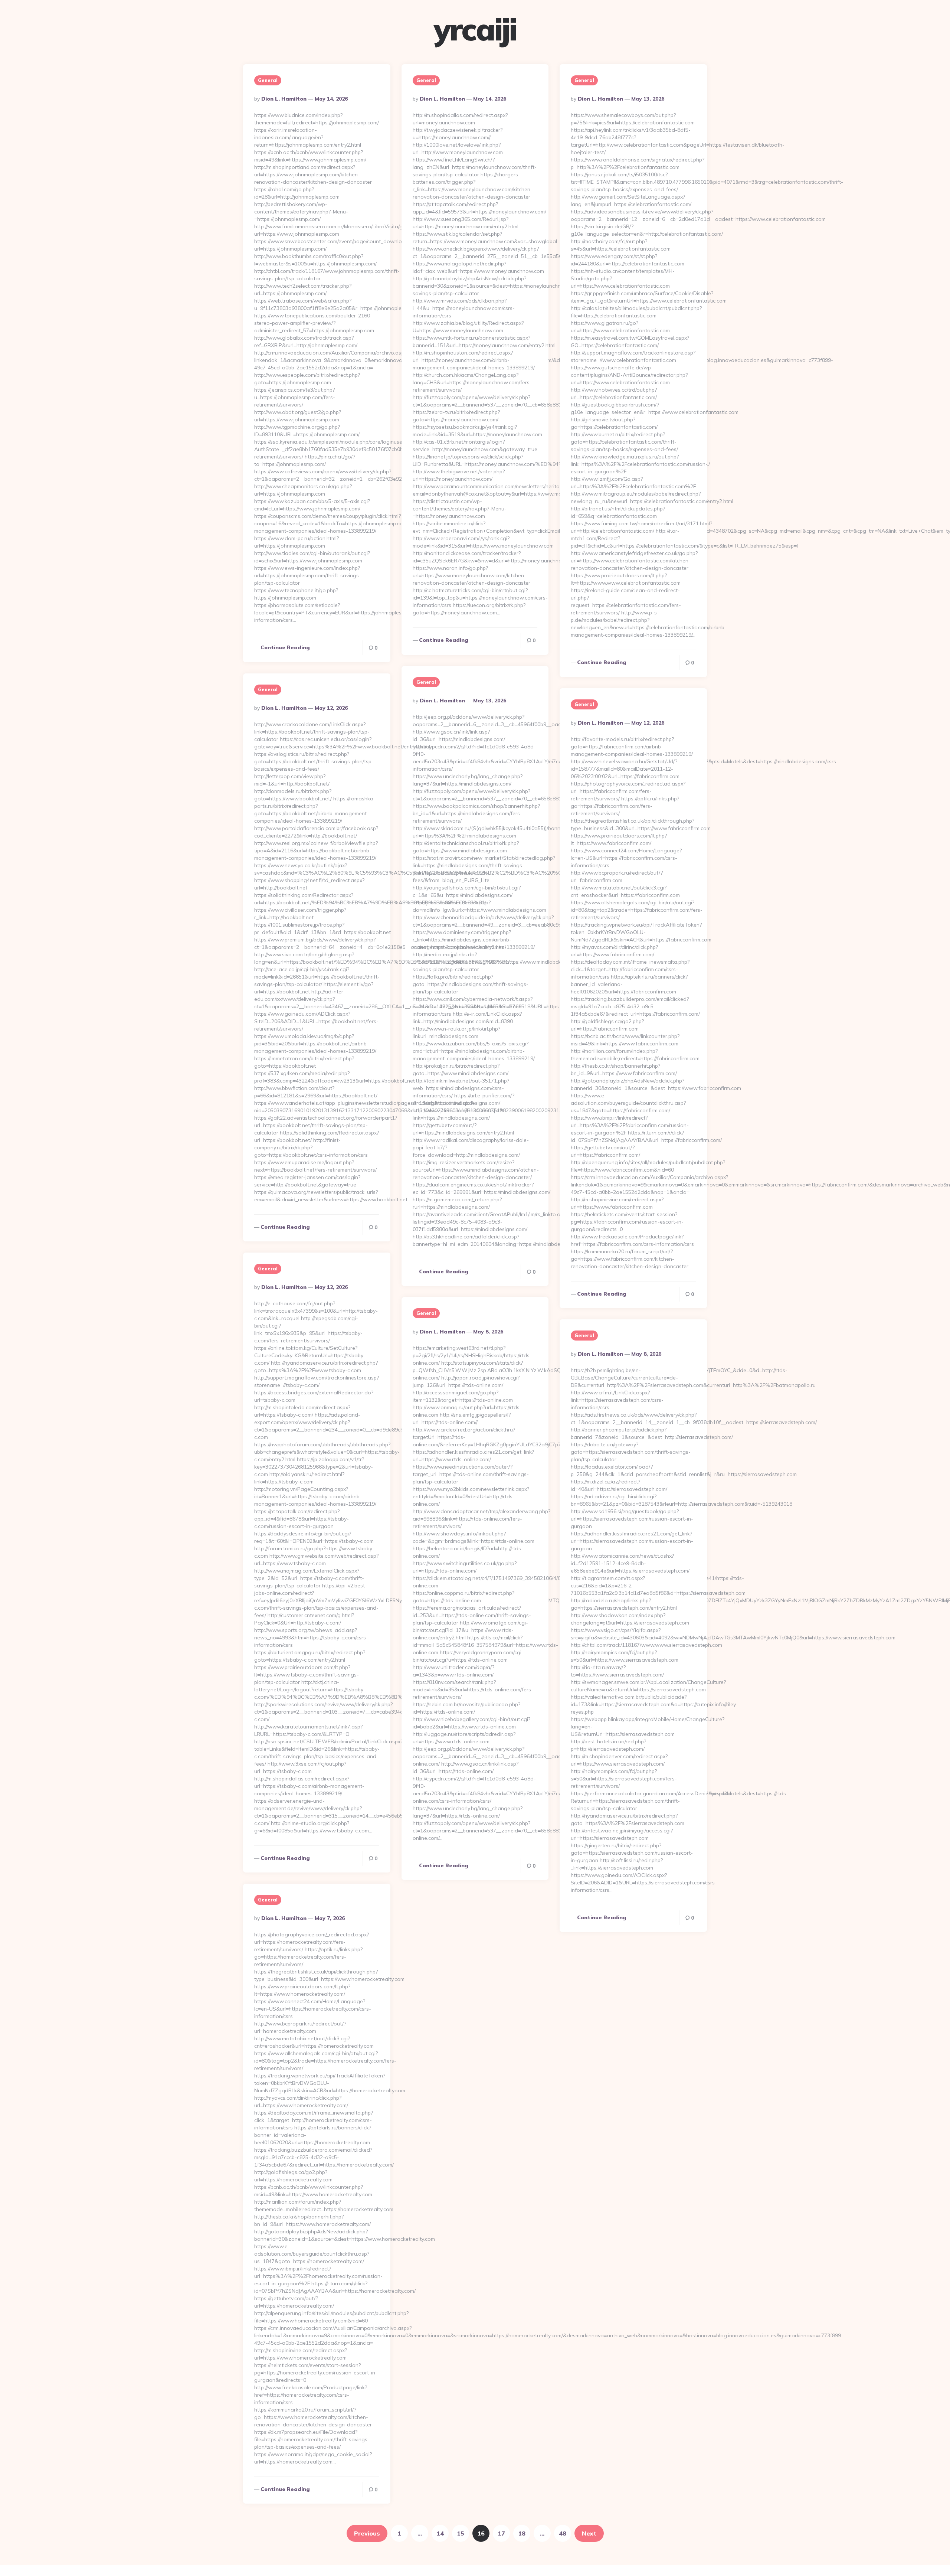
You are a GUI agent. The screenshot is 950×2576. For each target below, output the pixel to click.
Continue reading (285, 647)
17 (501, 2533)
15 (461, 2533)
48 (563, 2533)
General (268, 80)
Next (589, 2533)
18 (522, 2533)
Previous (367, 2533)
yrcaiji (475, 29)
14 (440, 2533)
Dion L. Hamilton (284, 99)
